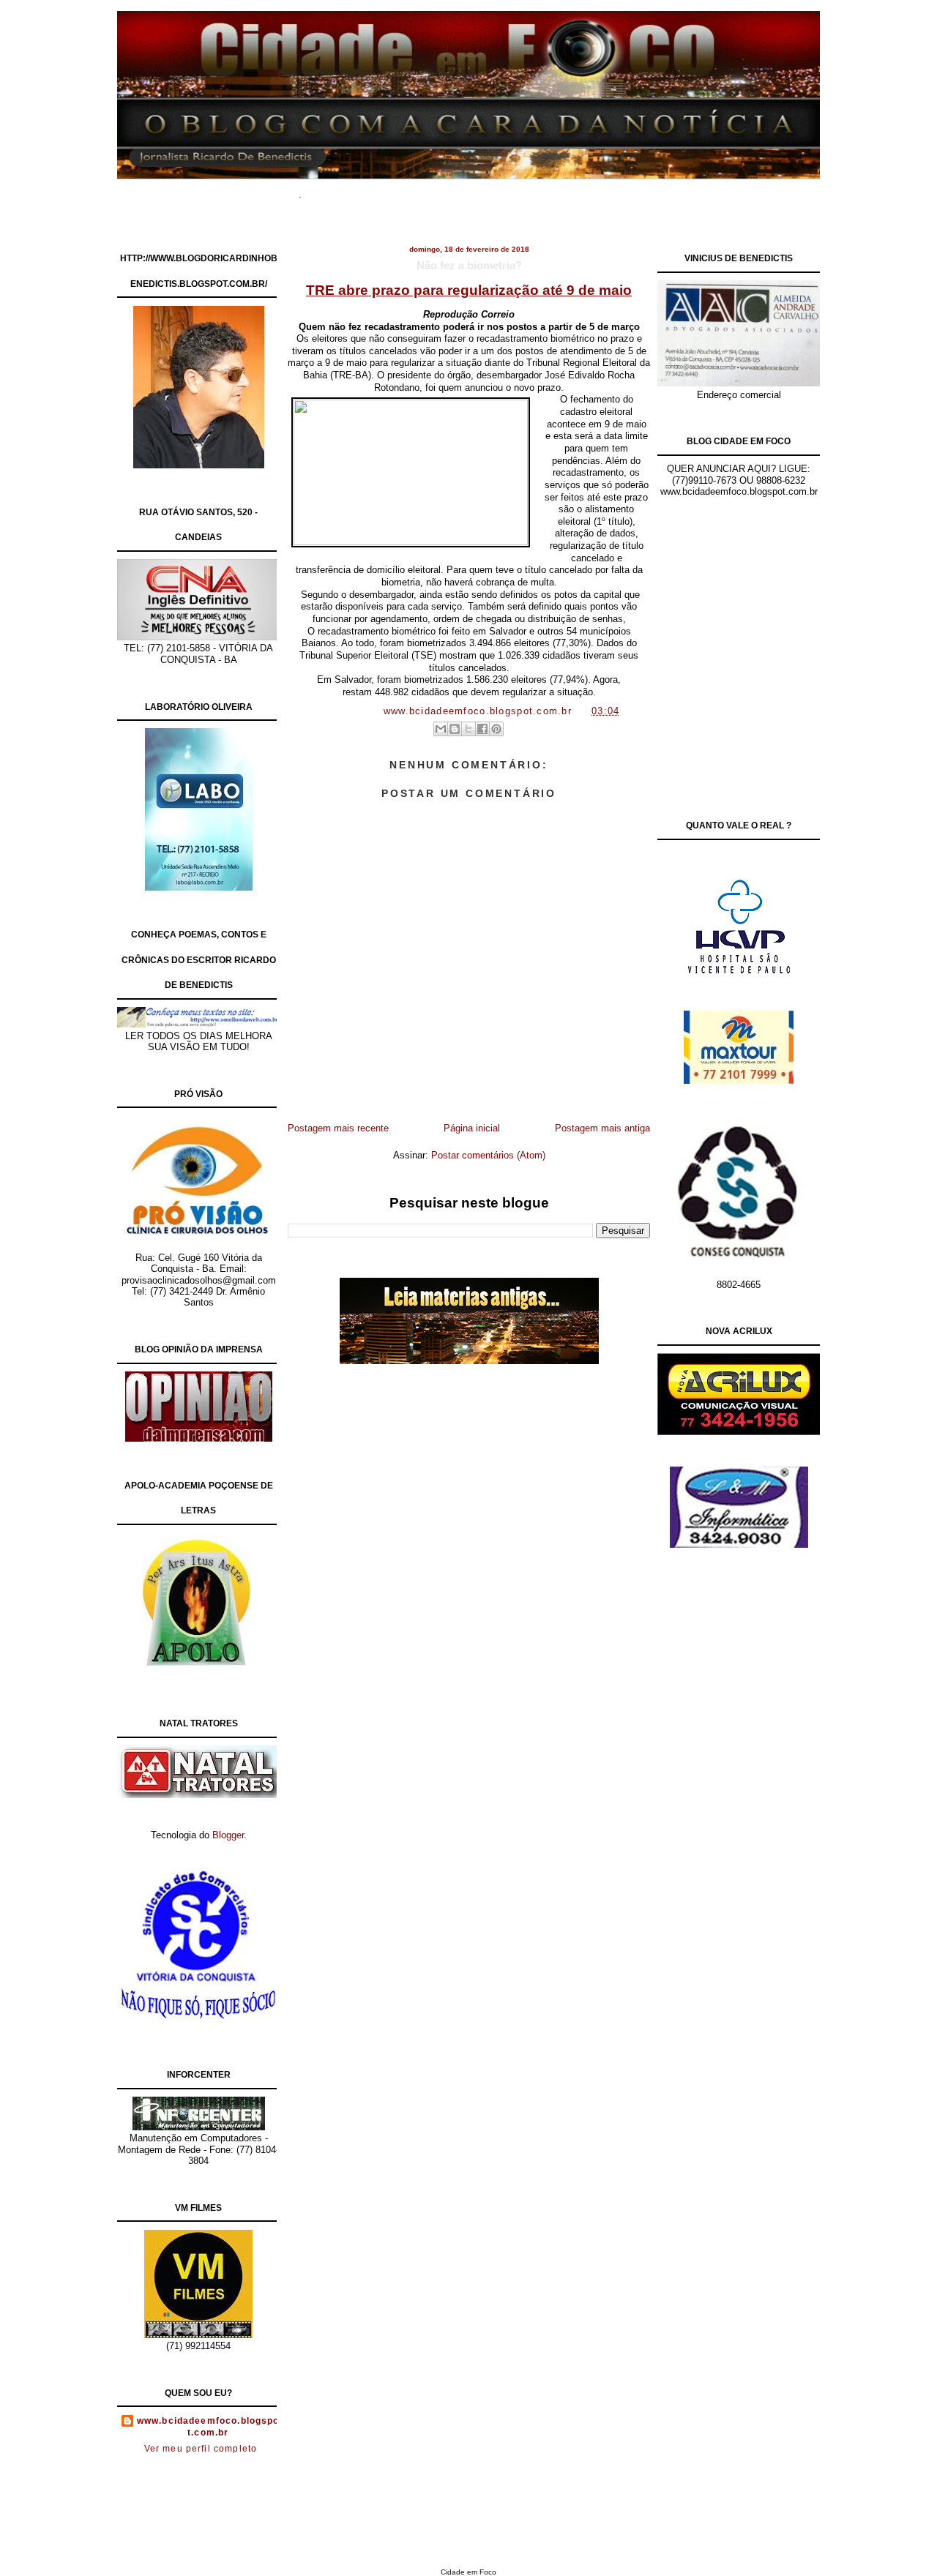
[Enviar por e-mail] (441, 729)
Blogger (228, 1835)
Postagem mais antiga (602, 1128)
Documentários (399, 190)
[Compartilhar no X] (468, 729)
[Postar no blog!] (455, 729)
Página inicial (472, 1128)
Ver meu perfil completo (201, 2449)
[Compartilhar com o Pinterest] (496, 729)
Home (337, 190)
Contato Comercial (600, 190)
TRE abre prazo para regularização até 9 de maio (469, 290)
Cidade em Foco (468, 2572)
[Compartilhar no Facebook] (482, 729)
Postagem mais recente (338, 1128)
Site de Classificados (496, 190)
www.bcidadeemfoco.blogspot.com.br (208, 2427)
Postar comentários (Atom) (488, 1155)
